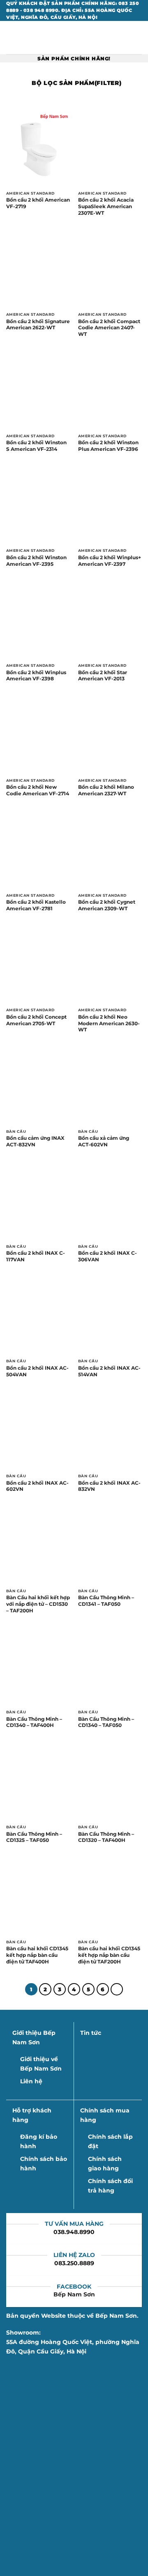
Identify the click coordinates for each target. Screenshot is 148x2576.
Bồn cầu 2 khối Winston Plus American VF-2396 (108, 446)
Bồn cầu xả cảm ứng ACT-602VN (104, 1141)
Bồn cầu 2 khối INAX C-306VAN (108, 1256)
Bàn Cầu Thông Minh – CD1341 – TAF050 (106, 1601)
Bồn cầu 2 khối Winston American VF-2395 (36, 561)
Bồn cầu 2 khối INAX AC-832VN (109, 1486)
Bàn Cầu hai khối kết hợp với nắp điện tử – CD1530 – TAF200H (38, 1604)
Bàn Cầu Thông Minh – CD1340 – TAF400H (34, 1722)
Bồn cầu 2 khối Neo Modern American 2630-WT (109, 1023)
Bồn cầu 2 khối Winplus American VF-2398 (36, 676)
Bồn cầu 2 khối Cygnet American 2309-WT (107, 905)
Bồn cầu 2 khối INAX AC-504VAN (37, 1371)
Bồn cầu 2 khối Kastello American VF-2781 (36, 905)
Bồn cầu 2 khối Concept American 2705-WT (36, 1020)
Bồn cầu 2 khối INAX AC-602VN (37, 1486)
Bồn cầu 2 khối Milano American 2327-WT (106, 790)
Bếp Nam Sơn (74, 2294)
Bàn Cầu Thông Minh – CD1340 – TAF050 (106, 1722)
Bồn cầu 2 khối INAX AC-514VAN (109, 1371)
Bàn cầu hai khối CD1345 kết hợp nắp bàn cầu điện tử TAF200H (109, 1955)
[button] (11, 38)
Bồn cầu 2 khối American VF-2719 (38, 203)
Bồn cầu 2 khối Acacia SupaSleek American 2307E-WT (106, 206)
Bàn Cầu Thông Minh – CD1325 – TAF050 (34, 1837)
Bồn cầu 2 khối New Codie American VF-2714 (38, 790)
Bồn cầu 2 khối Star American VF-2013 (103, 676)
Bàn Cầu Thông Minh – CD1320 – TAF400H (106, 1837)
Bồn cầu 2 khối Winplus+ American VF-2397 (110, 561)
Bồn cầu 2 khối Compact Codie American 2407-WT (109, 328)
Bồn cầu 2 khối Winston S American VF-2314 (36, 446)
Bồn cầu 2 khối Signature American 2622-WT (38, 325)
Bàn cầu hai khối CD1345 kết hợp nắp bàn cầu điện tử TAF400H (37, 1955)
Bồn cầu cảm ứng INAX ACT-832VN (35, 1141)
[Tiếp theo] (117, 1989)
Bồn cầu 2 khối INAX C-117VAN (36, 1256)
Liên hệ (31, 2081)
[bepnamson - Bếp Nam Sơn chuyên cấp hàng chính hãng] (74, 38)
